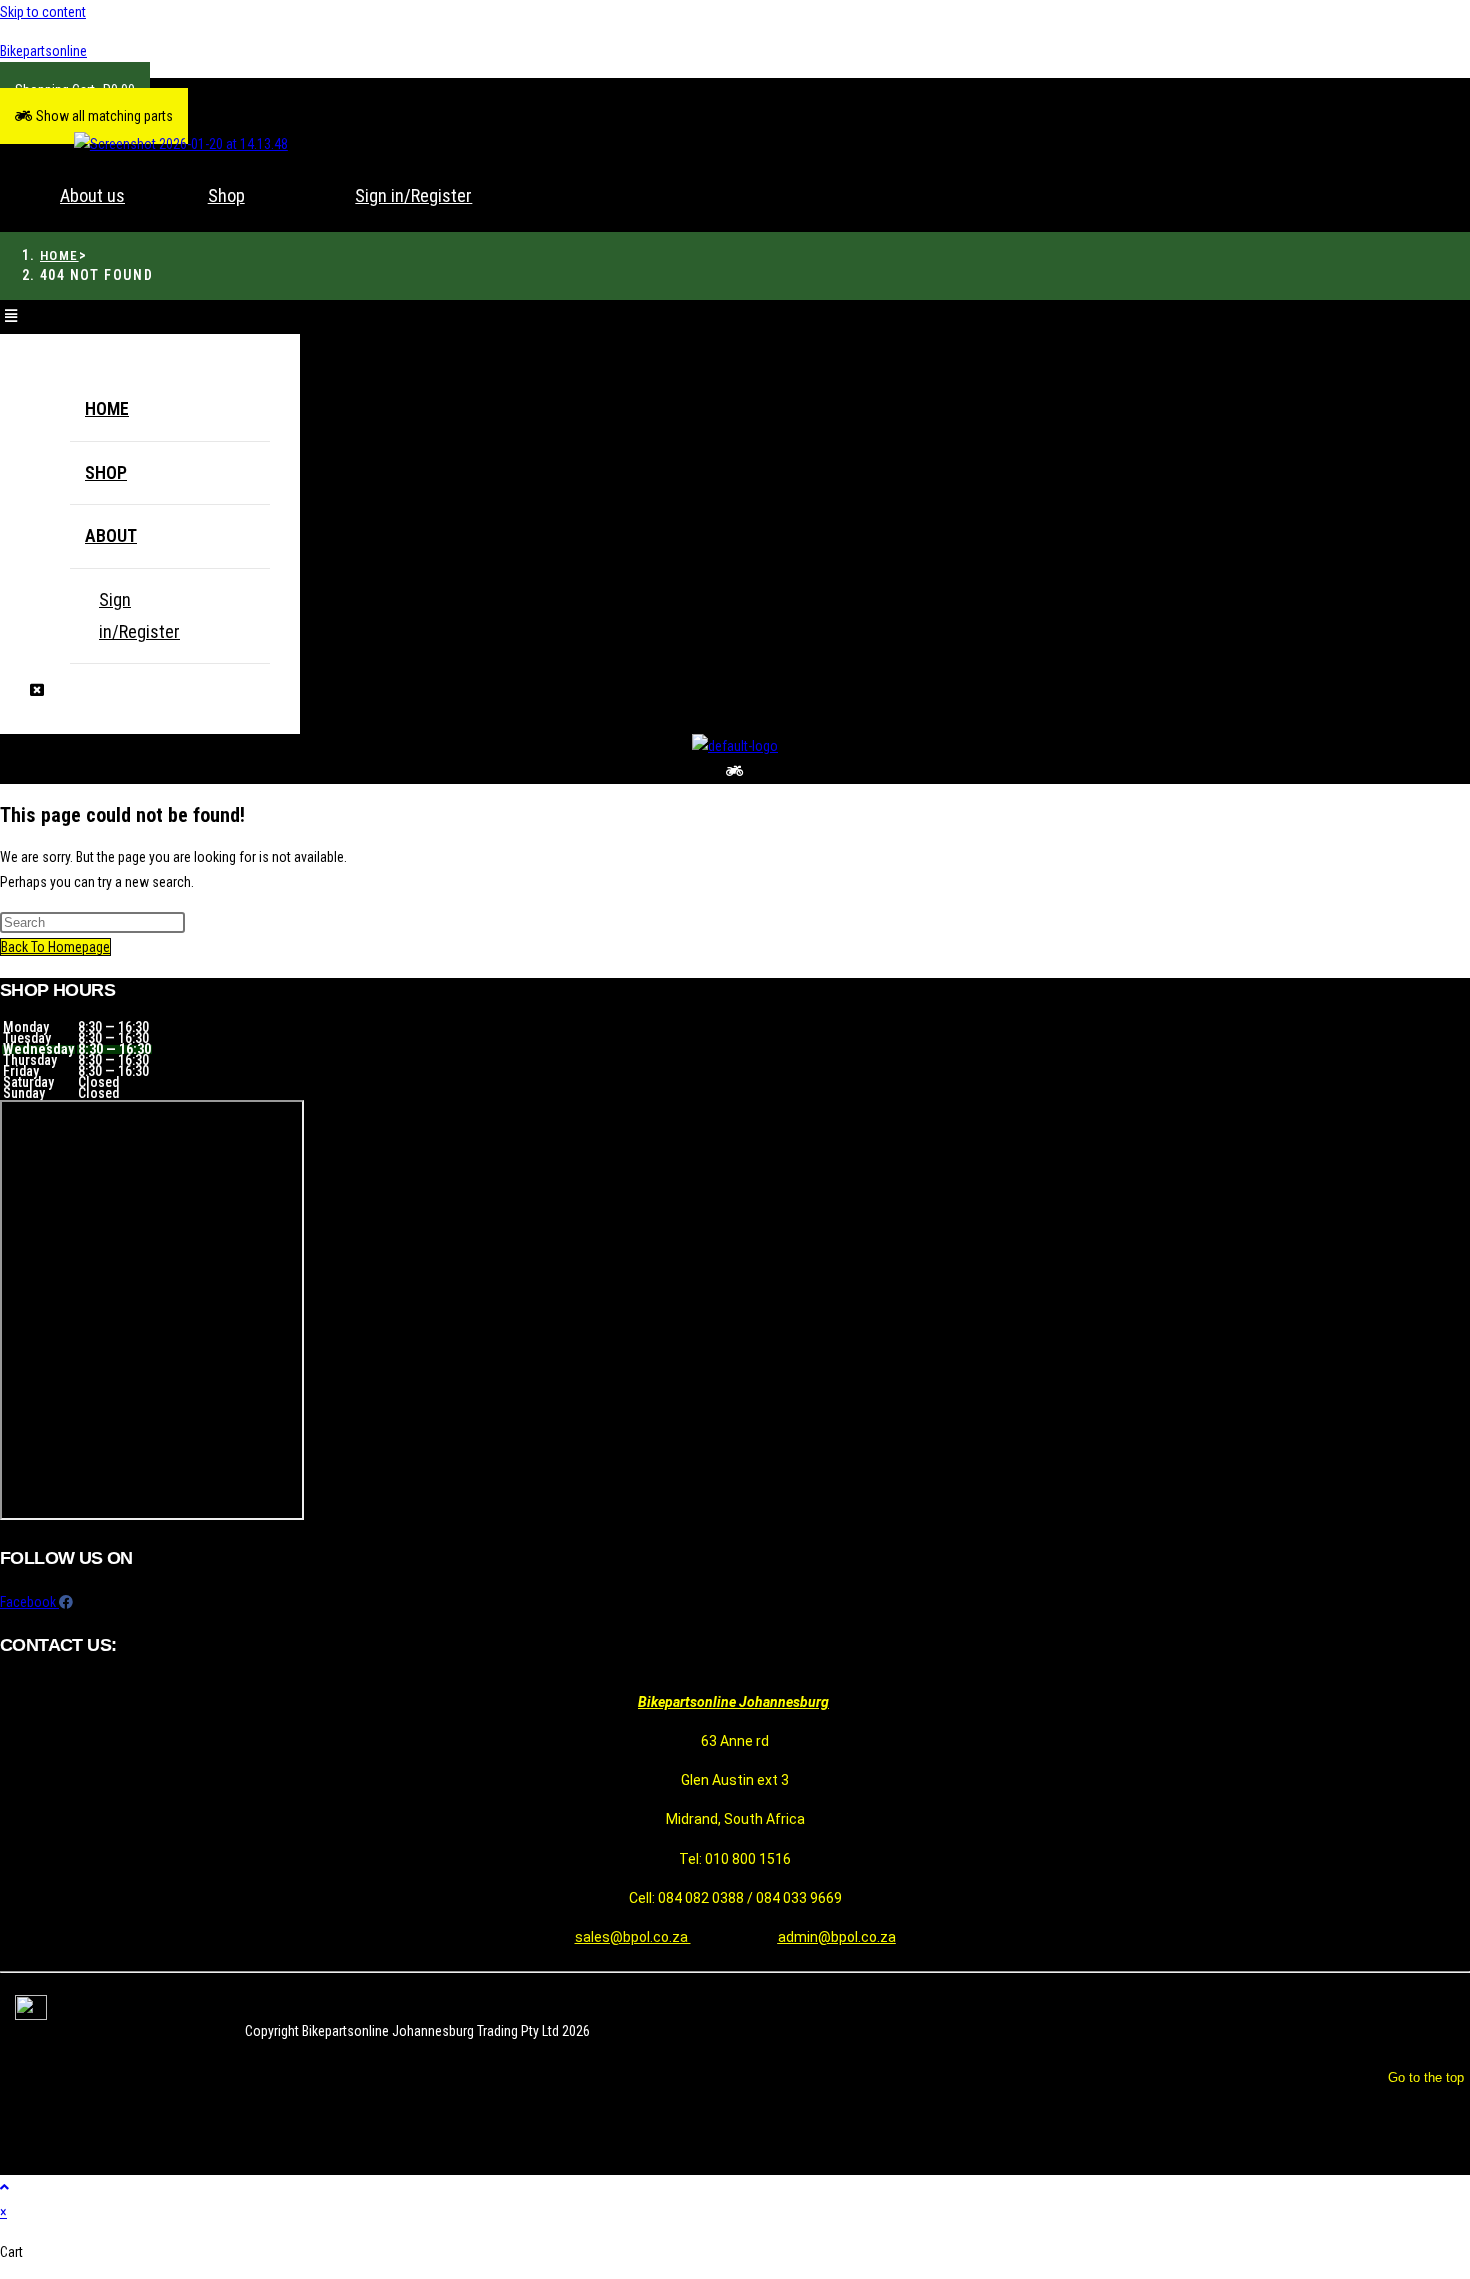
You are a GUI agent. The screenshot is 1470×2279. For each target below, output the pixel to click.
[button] (94, 116)
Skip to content (43, 12)
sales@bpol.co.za (633, 1937)
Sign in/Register (413, 195)
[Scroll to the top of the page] (4, 2187)
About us (92, 195)
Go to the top (1426, 2077)
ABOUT (111, 535)
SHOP (106, 472)
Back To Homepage (55, 947)
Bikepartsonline (43, 51)
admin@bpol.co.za (837, 1937)
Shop (226, 195)
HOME (107, 408)
